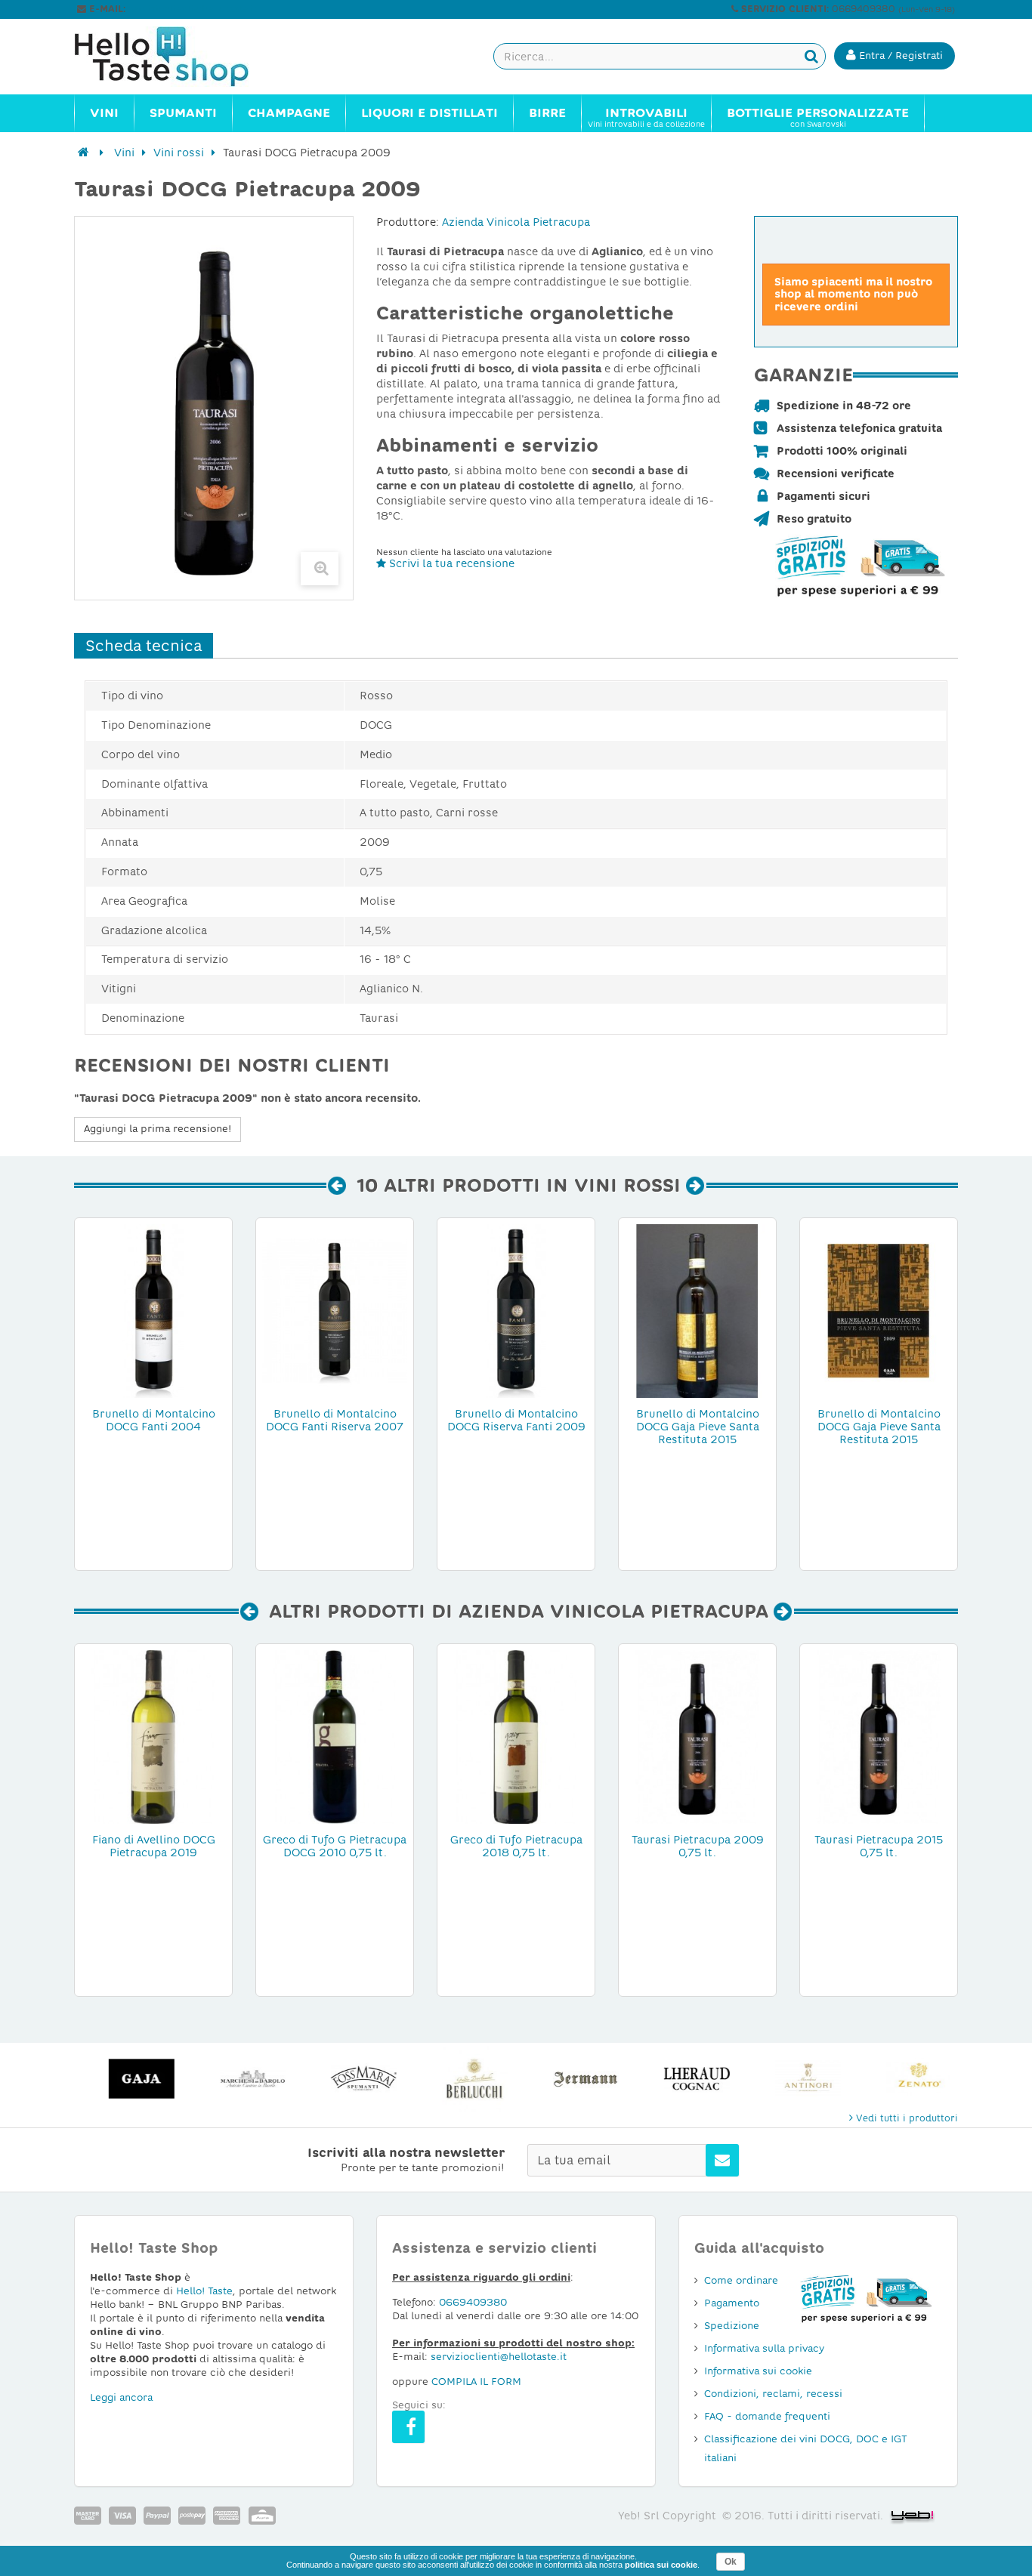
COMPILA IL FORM (476, 2382)
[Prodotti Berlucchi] (463, 2079)
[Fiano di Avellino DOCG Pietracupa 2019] (153, 1736)
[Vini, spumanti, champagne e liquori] (83, 153)
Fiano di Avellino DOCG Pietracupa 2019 (154, 1846)
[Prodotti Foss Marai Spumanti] (352, 2079)
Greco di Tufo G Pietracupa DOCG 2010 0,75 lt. (335, 1846)
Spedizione (732, 2326)
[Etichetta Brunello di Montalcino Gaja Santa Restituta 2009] (879, 1310)
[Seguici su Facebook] (408, 2427)
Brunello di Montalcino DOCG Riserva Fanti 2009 (516, 1420)
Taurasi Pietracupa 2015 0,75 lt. (879, 1846)
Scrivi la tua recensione (450, 563)
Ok (731, 2562)
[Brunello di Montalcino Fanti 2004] (153, 1310)
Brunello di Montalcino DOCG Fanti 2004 (154, 1420)
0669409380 (473, 2302)
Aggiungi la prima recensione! (158, 1129)
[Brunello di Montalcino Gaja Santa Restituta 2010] (697, 1310)
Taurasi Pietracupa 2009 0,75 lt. (698, 1846)
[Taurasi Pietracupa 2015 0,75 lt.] (879, 1736)
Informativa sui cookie (758, 2371)
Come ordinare (741, 2280)
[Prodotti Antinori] (796, 2079)
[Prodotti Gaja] (130, 2079)
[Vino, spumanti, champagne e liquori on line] (176, 57)
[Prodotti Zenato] (907, 2079)
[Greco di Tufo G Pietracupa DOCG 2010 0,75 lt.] (335, 1736)
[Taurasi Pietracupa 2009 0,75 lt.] (697, 1736)
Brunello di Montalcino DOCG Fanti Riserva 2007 (335, 1420)
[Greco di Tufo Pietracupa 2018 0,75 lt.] (516, 1736)
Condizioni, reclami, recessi (773, 2394)
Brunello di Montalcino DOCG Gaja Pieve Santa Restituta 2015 (698, 1427)
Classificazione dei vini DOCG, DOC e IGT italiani (806, 2448)
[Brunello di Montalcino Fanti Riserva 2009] (516, 1310)
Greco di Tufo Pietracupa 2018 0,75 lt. (516, 1846)
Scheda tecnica (144, 646)
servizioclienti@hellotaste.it (193, 9)
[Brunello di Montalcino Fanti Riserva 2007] (335, 1310)
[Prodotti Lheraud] (685, 2079)
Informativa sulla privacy (764, 2348)
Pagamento (732, 2303)
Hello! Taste (204, 2291)
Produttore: (408, 222)
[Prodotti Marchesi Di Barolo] (241, 2079)
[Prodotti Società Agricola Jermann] (574, 2079)
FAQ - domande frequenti (767, 2416)
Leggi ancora (121, 2397)
